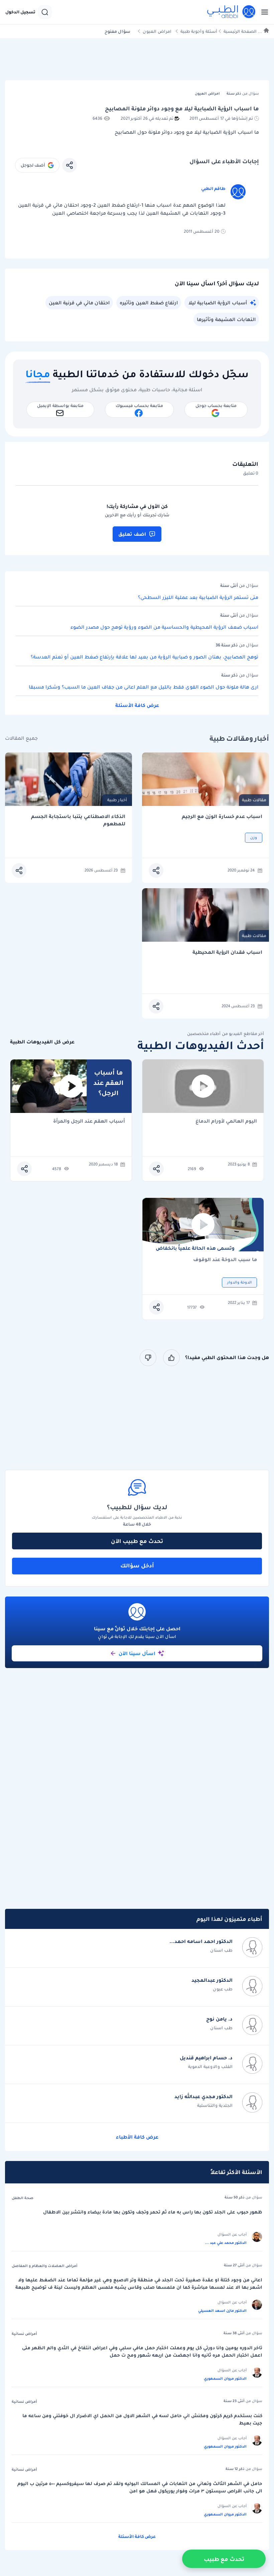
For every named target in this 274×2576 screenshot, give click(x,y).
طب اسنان (221, 1950)
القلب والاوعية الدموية (210, 2067)
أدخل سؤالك (137, 1565)
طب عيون (223, 1989)
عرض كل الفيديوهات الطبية (42, 1042)
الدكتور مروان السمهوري (225, 2378)
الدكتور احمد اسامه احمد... (201, 1941)
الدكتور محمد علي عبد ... (226, 2243)
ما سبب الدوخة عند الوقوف (225, 1260)
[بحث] (45, 12)
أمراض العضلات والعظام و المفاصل (45, 2266)
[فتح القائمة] (263, 12)
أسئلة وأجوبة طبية (199, 31)
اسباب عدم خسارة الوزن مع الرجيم (222, 816)
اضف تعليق (132, 534)
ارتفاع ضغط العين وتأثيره (149, 303)
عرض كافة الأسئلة (137, 705)
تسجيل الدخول (20, 12)
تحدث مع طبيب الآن (137, 1541)
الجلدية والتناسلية (215, 2105)
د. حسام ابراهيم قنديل (206, 2058)
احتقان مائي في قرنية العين (79, 303)
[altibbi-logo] (232, 12)
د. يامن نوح (219, 2019)
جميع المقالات (21, 738)
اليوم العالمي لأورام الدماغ (226, 1121)
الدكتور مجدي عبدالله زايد (203, 2096)
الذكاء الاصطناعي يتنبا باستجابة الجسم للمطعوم (78, 820)
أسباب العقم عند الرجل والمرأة (89, 1121)
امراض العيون (157, 31)
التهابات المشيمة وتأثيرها (226, 319)
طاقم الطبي (213, 188)
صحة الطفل (23, 2198)
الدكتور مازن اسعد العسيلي (222, 2310)
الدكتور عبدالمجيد (212, 1980)
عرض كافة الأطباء (137, 2137)
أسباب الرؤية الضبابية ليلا (218, 303)
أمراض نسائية (24, 2334)
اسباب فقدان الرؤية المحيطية (227, 952)
